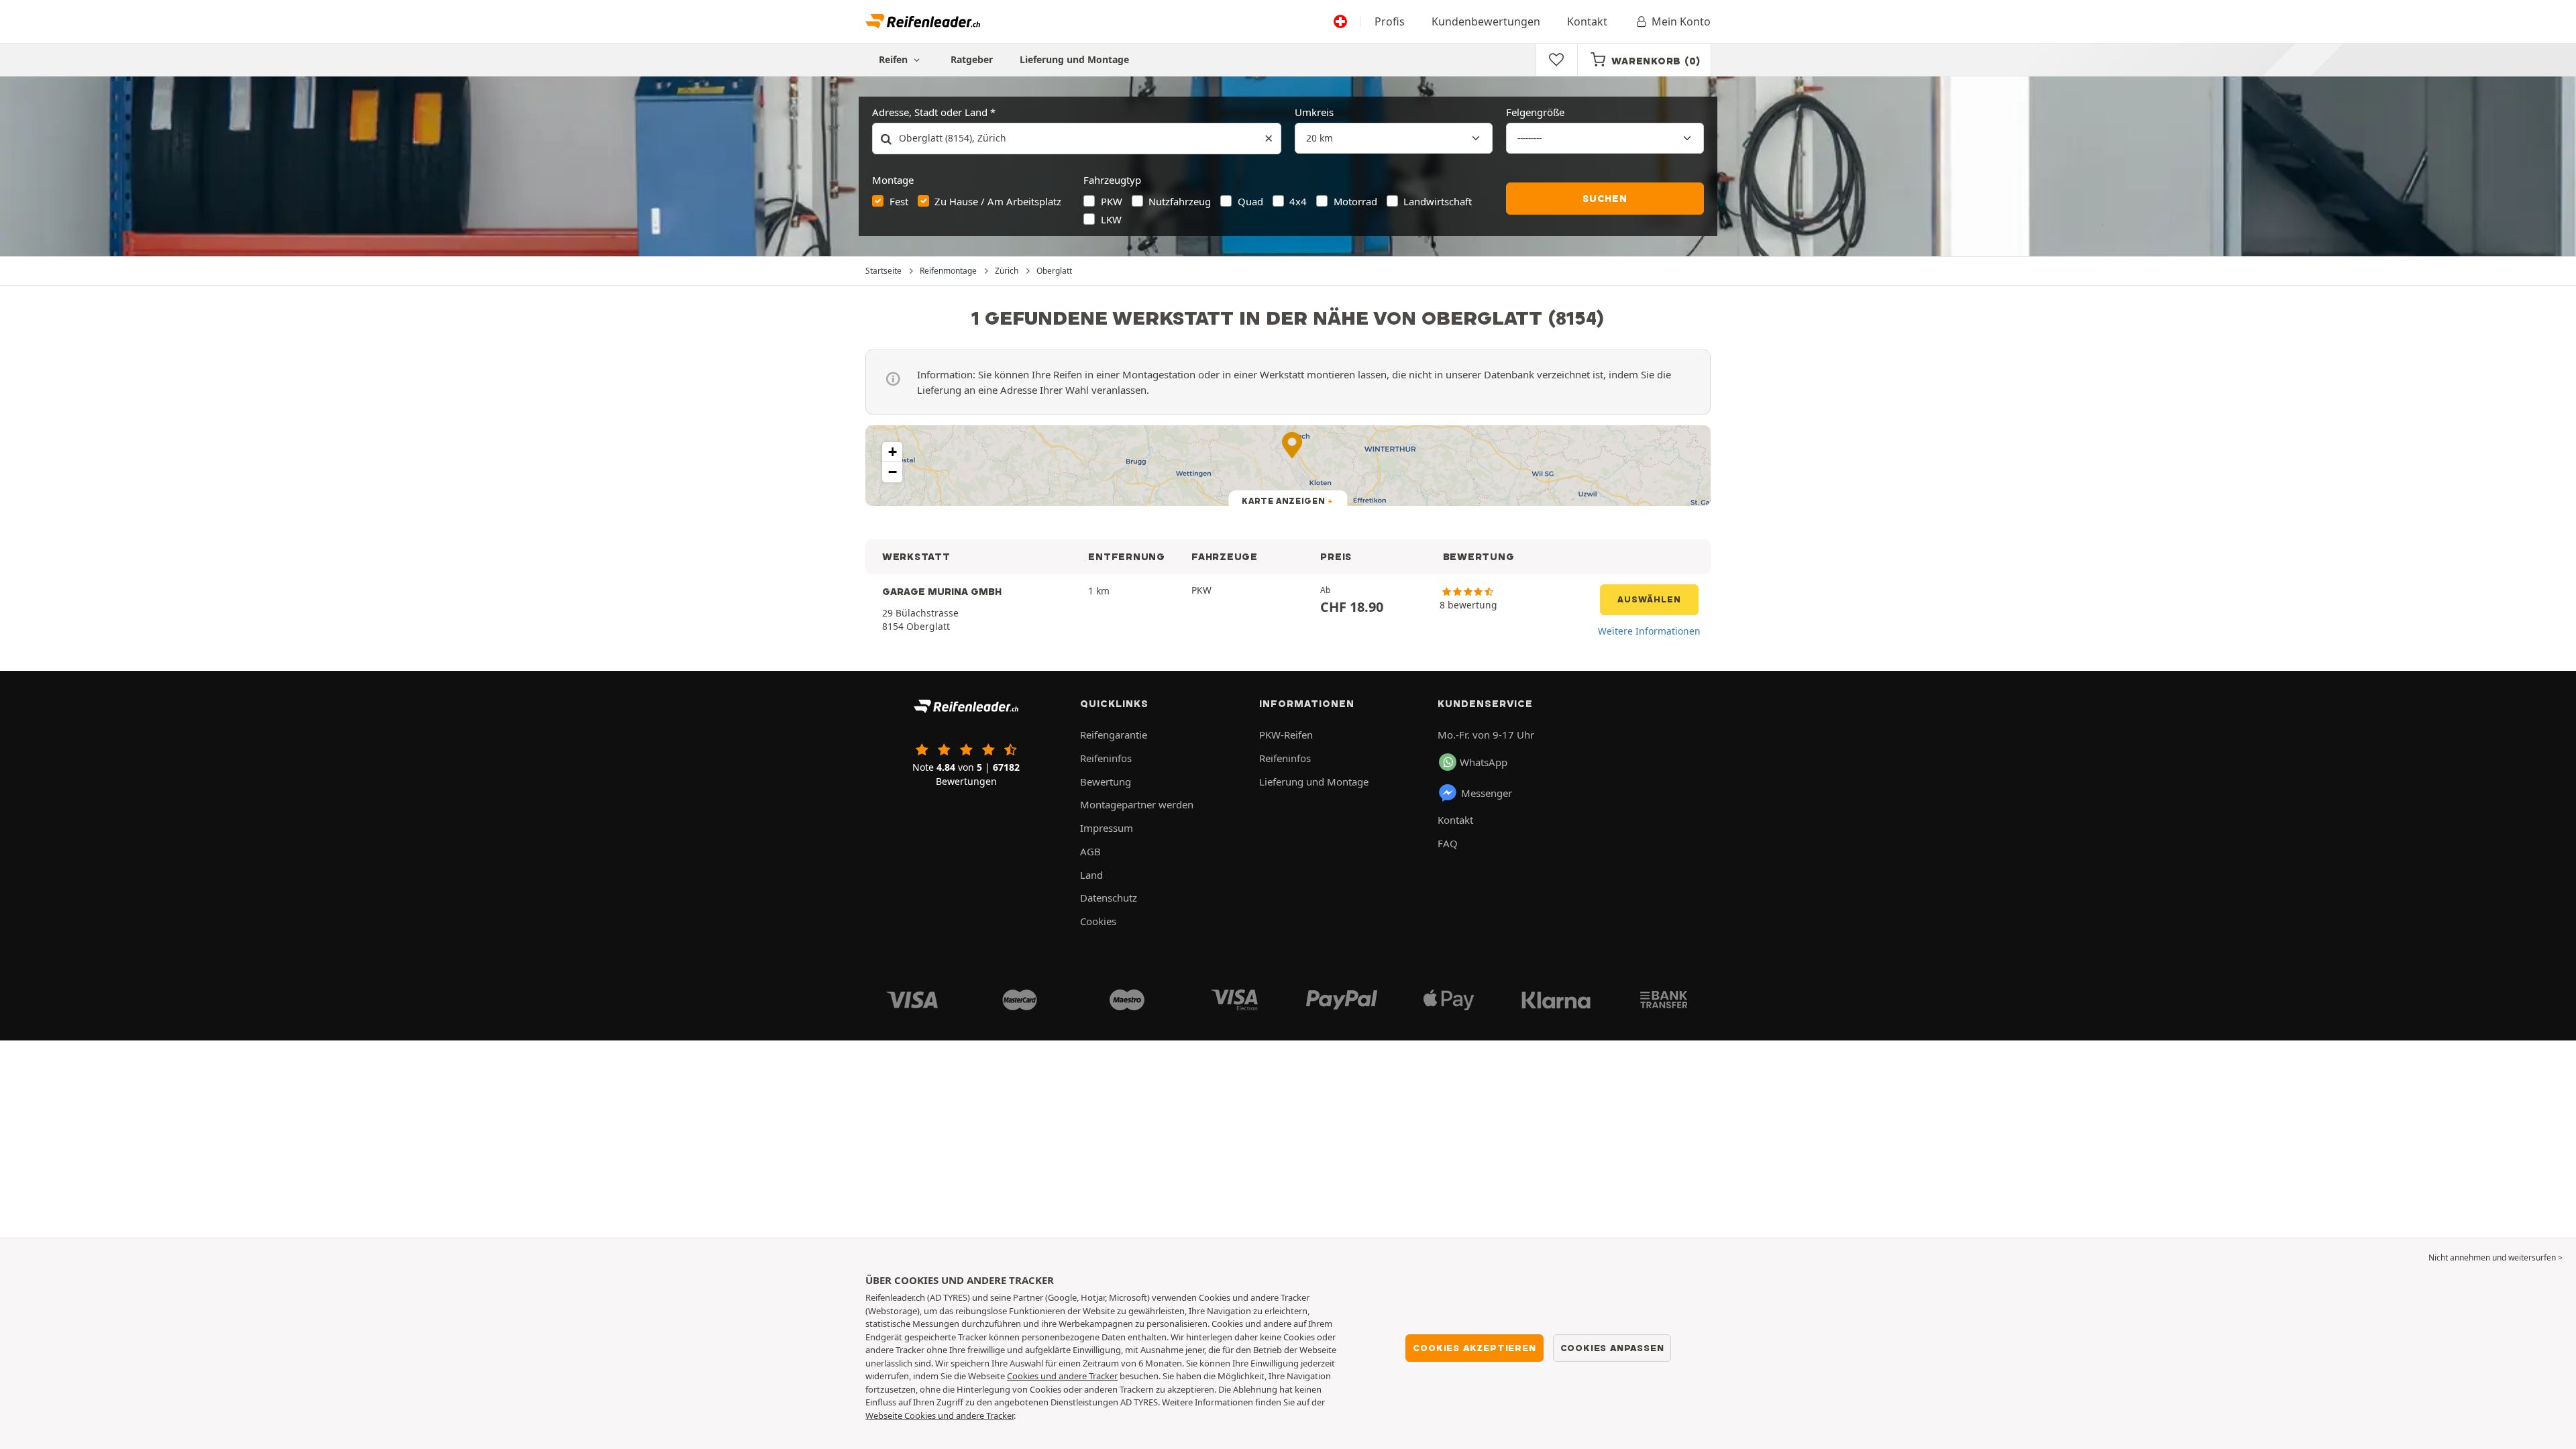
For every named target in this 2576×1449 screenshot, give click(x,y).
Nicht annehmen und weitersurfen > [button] (2495, 1257)
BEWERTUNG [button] (1479, 557)
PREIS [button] (1336, 557)
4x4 (1298, 201)
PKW (1112, 201)
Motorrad (1355, 201)
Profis (1390, 21)
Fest (899, 201)
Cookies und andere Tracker (1062, 1376)
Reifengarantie (1114, 735)
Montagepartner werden (1137, 804)
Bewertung (1106, 782)
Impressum (1107, 828)
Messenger (1487, 793)
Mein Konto (1681, 21)
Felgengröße (1535, 112)
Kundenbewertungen (1486, 21)
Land (1091, 875)
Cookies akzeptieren (1474, 1348)
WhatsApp (1484, 762)
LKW (1111, 219)
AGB (1090, 851)
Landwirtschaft (1438, 201)
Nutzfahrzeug (1180, 201)
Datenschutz (1109, 898)
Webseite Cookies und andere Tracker (940, 1415)
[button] (892, 452)
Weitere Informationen (1649, 631)
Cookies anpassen (1612, 1348)
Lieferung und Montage (1074, 59)
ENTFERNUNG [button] (1126, 557)
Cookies (1098, 921)
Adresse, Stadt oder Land (930, 112)
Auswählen (1649, 599)
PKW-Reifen (1286, 735)
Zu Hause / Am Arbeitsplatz (998, 201)
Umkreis (1314, 112)
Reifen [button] (895, 59)
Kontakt (1587, 21)
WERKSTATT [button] (916, 557)
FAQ (1448, 843)
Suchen (1605, 199)
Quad (1250, 201)
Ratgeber (972, 59)
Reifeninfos (1106, 758)
